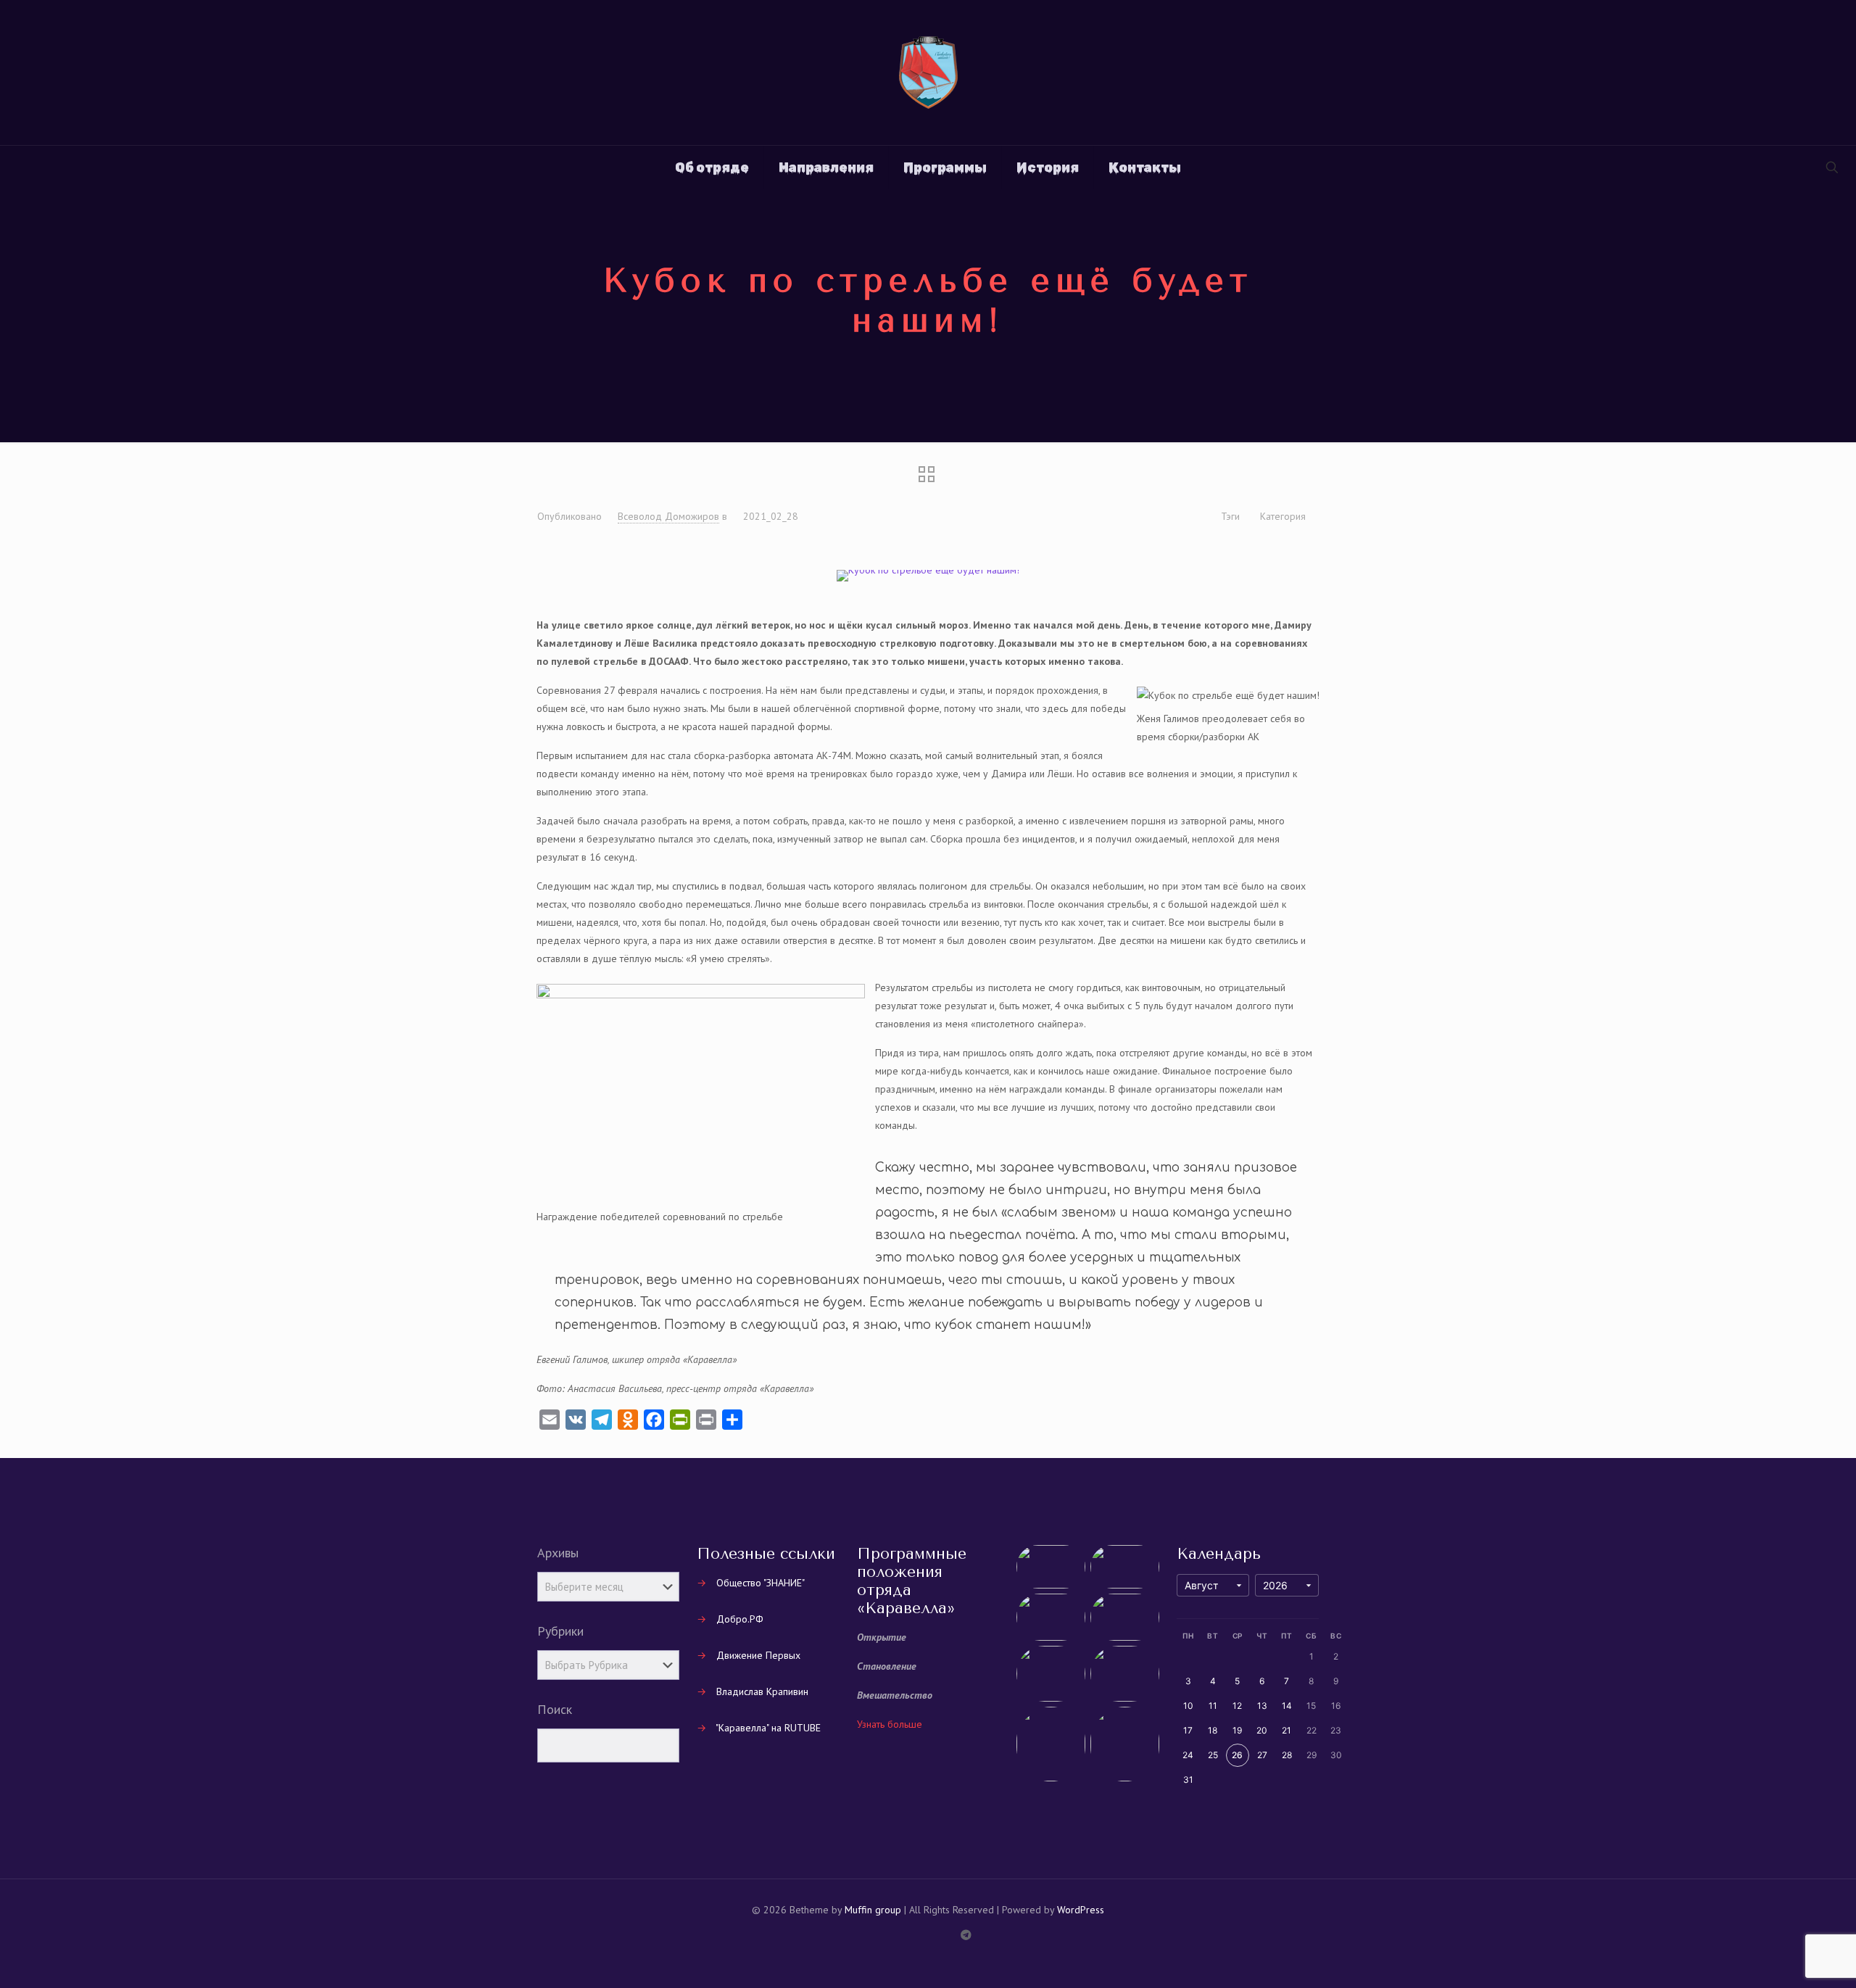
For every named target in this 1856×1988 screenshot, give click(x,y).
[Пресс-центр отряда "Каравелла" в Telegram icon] (966, 1935)
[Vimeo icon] (905, 1935)
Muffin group (873, 1910)
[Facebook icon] (890, 1935)
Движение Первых (758, 1655)
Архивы (558, 1553)
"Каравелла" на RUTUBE (768, 1728)
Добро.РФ (740, 1619)
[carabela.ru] (928, 73)
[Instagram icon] (936, 1935)
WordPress (1081, 1910)
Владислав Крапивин (762, 1691)
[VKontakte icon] (951, 1935)
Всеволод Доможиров (668, 516)
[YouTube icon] (920, 1935)
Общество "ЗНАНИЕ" (761, 1583)
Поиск (555, 1710)
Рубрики (560, 1631)
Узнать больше (890, 1724)
